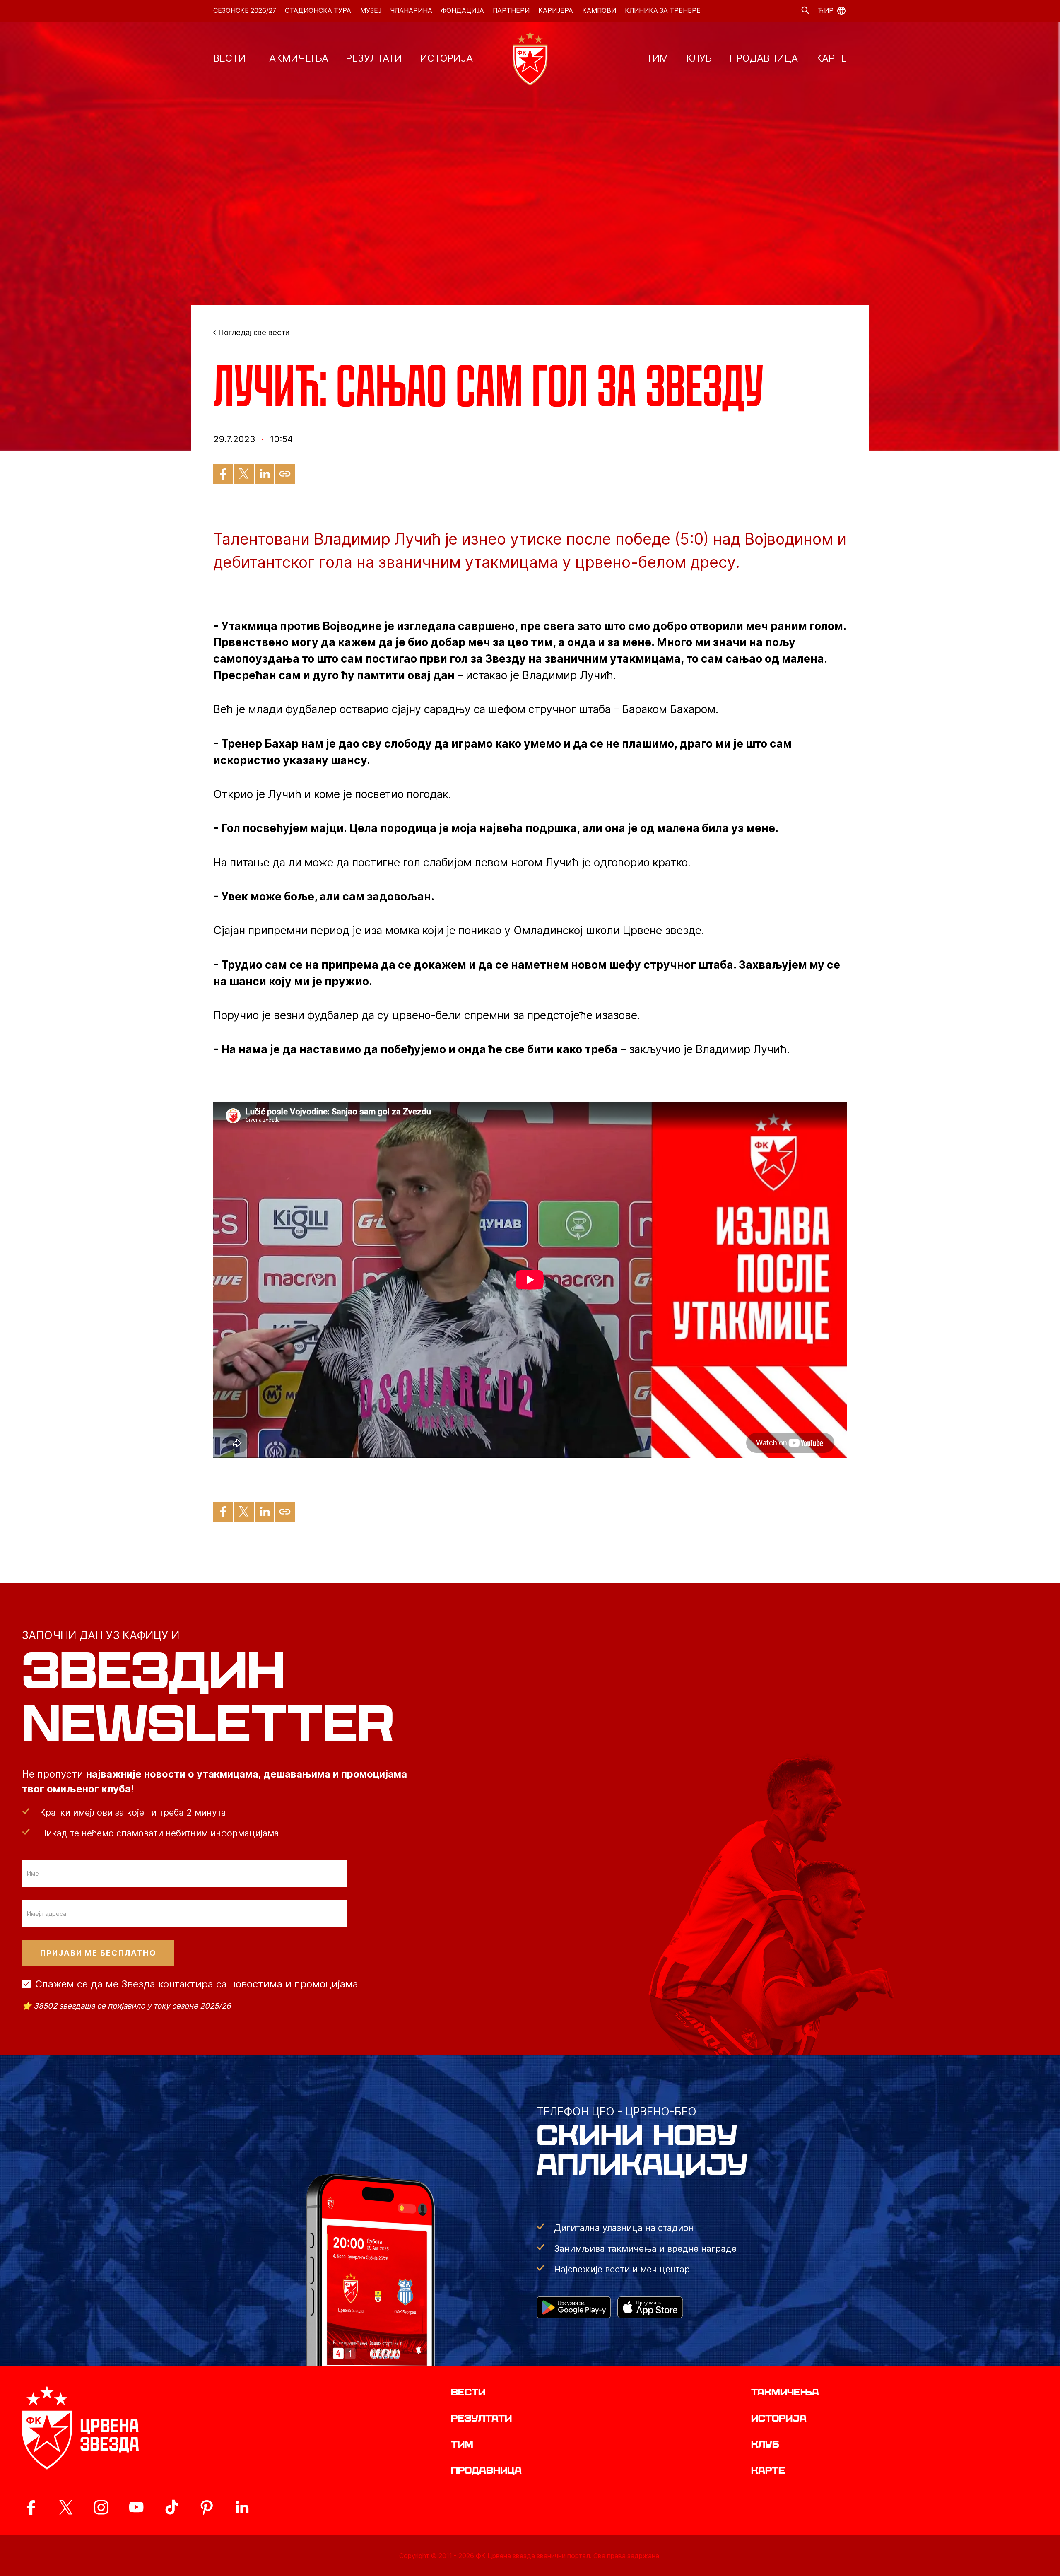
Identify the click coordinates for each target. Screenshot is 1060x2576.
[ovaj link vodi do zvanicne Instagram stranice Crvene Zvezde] (101, 2507)
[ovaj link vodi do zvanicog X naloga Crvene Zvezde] (66, 2507)
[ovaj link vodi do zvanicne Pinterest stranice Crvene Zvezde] (207, 2507)
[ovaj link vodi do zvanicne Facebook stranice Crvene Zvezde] (31, 2507)
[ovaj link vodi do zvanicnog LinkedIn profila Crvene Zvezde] (242, 2507)
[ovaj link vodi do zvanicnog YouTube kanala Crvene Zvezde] (136, 2507)
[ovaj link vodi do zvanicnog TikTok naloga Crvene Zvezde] (171, 2507)
